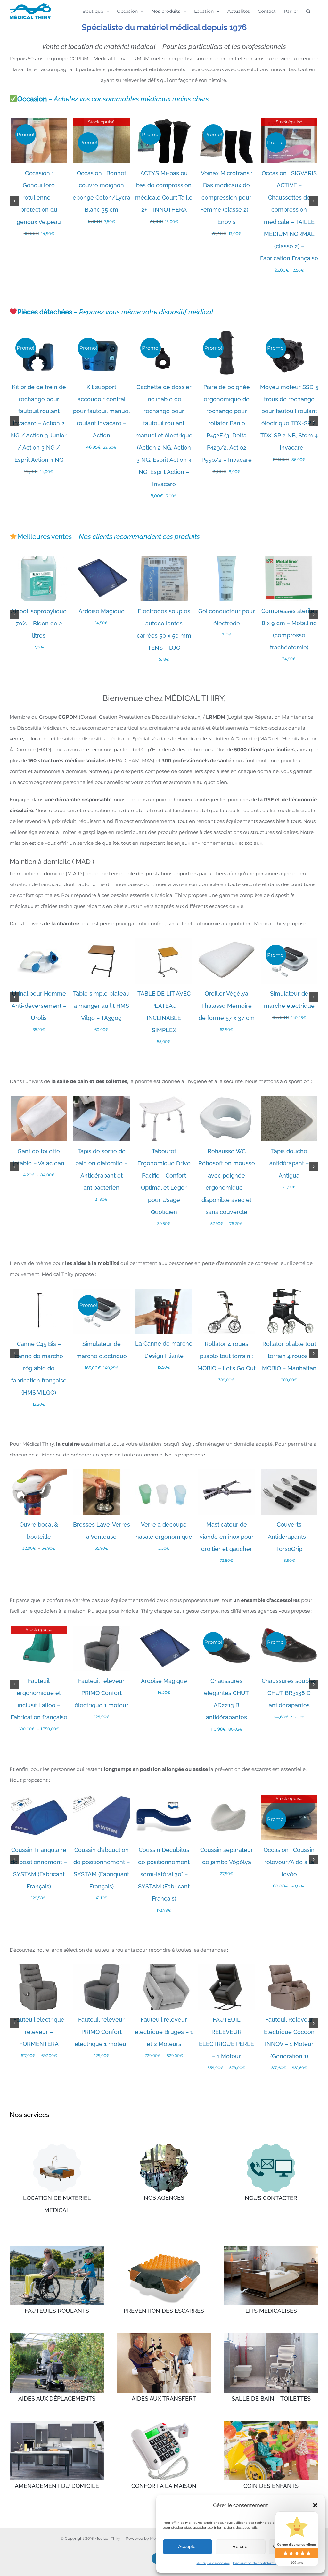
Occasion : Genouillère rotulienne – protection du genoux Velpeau (39, 197)
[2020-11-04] (164, 2146)
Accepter (188, 2546)
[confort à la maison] (164, 2423)
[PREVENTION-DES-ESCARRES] (164, 2248)
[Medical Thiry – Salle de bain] (271, 2336)
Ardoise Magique (102, 611)
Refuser (241, 2546)
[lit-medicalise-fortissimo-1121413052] (57, 2146)
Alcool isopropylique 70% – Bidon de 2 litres (39, 623)
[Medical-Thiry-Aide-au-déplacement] (57, 2336)
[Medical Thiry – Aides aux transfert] (164, 2336)
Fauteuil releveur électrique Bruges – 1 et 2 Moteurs (164, 2032)
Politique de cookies (213, 2563)
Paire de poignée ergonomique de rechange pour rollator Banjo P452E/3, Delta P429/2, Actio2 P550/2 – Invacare (227, 424)
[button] (315, 2505)
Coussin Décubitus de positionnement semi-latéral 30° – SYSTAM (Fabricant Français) (164, 1874)
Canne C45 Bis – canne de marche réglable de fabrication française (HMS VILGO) (39, 1368)
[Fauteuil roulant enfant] (271, 2423)
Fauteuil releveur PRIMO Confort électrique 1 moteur (102, 1693)
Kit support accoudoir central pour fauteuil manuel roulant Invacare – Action (102, 411)
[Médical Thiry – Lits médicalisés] (271, 2248)
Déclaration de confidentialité (257, 2563)
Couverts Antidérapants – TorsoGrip (289, 1537)
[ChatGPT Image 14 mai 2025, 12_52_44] (271, 2146)
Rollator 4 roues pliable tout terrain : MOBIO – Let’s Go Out (226, 1356)
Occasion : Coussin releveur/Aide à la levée (289, 1862)
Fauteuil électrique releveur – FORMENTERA (39, 2032)
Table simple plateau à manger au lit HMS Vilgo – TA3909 (101, 1006)
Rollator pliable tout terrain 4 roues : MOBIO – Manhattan (289, 1356)
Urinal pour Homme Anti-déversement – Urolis (39, 1006)
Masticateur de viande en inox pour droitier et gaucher (227, 1537)
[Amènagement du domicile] (57, 2423)
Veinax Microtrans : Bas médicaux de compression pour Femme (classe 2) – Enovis (227, 197)
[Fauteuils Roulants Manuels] (57, 2248)
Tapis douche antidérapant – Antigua (289, 1163)
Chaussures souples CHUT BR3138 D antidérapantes (289, 1693)
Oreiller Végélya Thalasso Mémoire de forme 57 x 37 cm (227, 1006)
